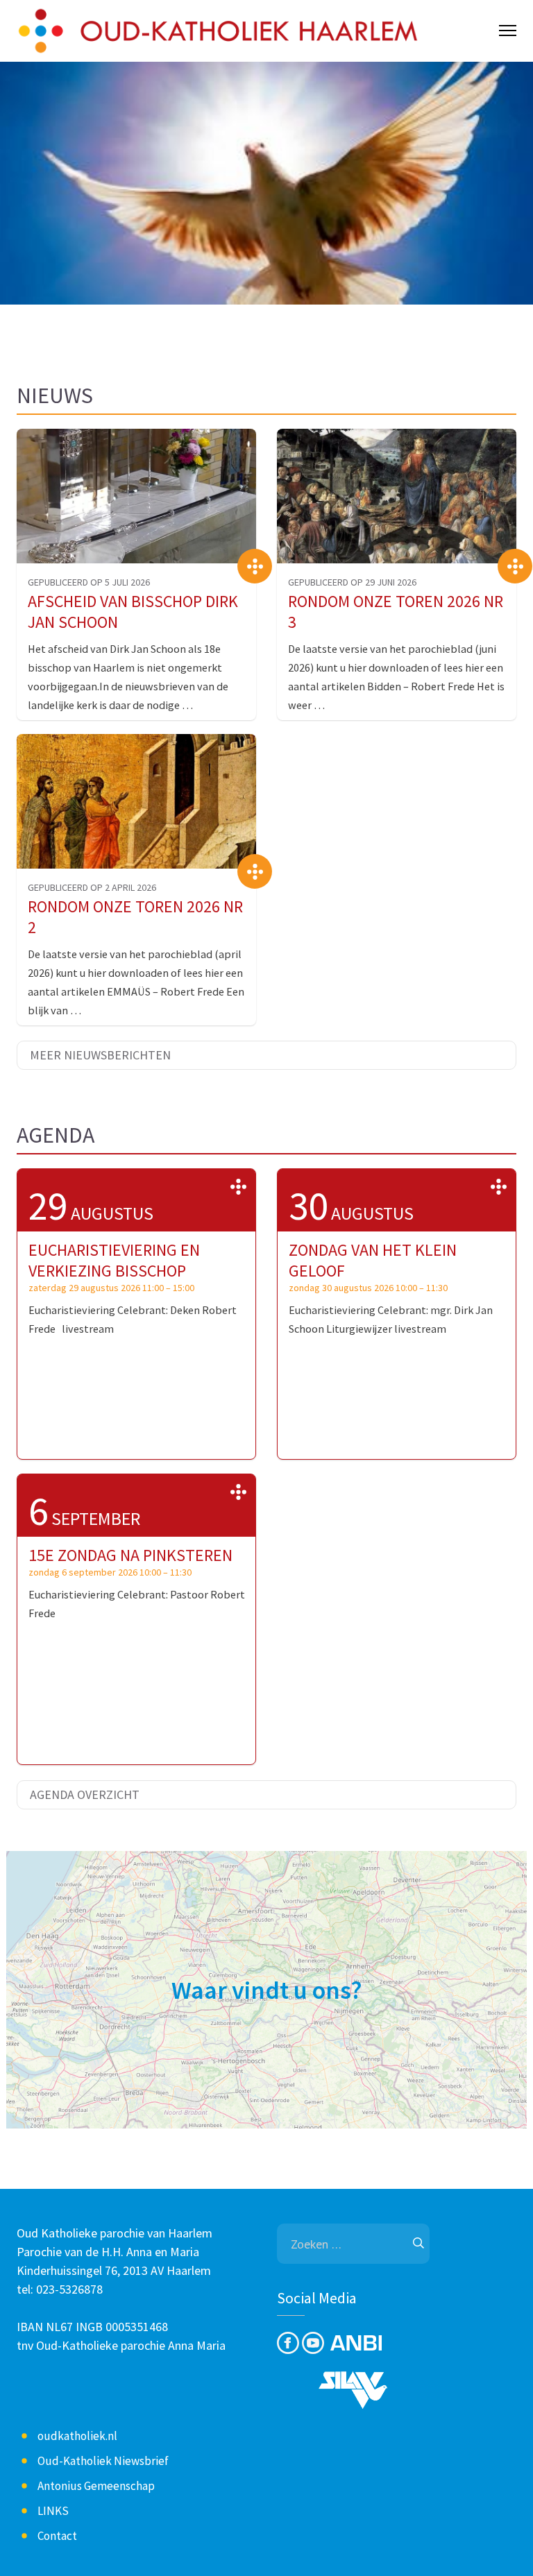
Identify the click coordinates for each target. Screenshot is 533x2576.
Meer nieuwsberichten (100, 1055)
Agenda (56, 1135)
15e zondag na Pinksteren (130, 1555)
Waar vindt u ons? (267, 1990)
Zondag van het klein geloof (373, 1260)
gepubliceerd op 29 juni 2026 (352, 582)
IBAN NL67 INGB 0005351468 (92, 2327)
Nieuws (55, 395)
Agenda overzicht (85, 1794)
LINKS (53, 2511)
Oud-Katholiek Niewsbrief (103, 2461)
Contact (57, 2536)
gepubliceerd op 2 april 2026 (92, 887)
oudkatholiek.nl (77, 2436)
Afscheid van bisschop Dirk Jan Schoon (133, 612)
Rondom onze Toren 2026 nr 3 (396, 612)
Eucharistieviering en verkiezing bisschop (114, 1260)
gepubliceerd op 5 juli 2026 (89, 582)
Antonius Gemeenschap (96, 2486)
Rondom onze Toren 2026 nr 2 (135, 917)
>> (238, 1186)
